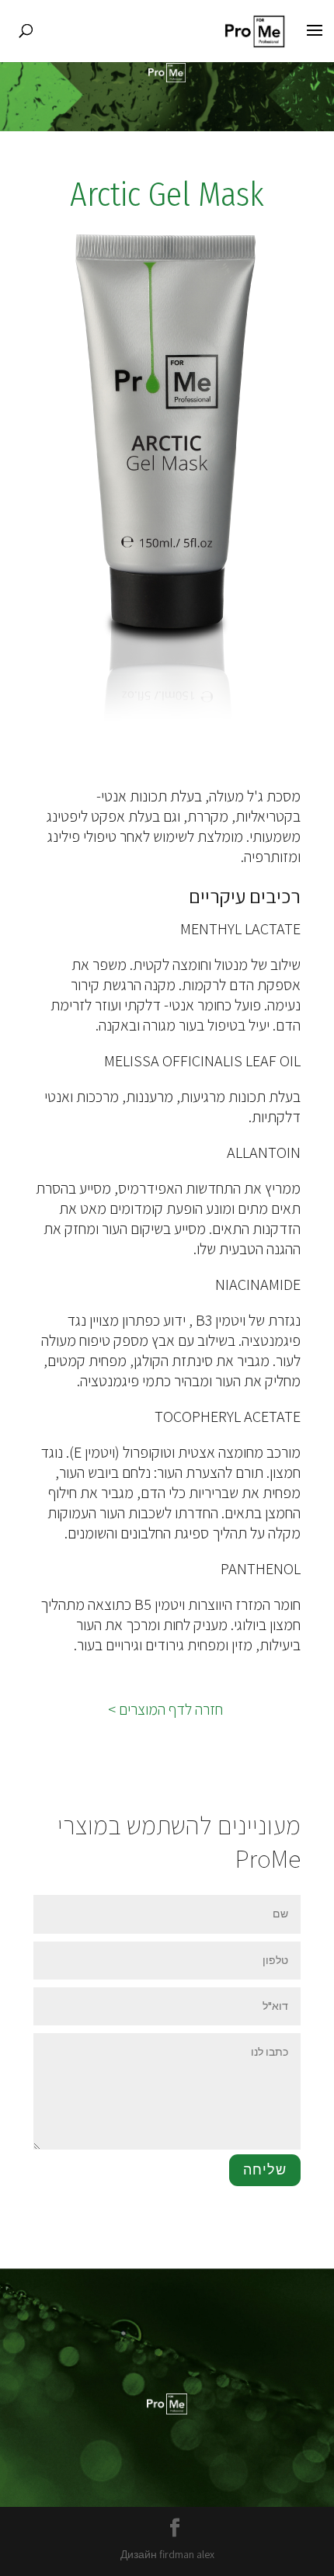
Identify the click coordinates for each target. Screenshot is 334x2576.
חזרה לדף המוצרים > (167, 1709)
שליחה (265, 2170)
